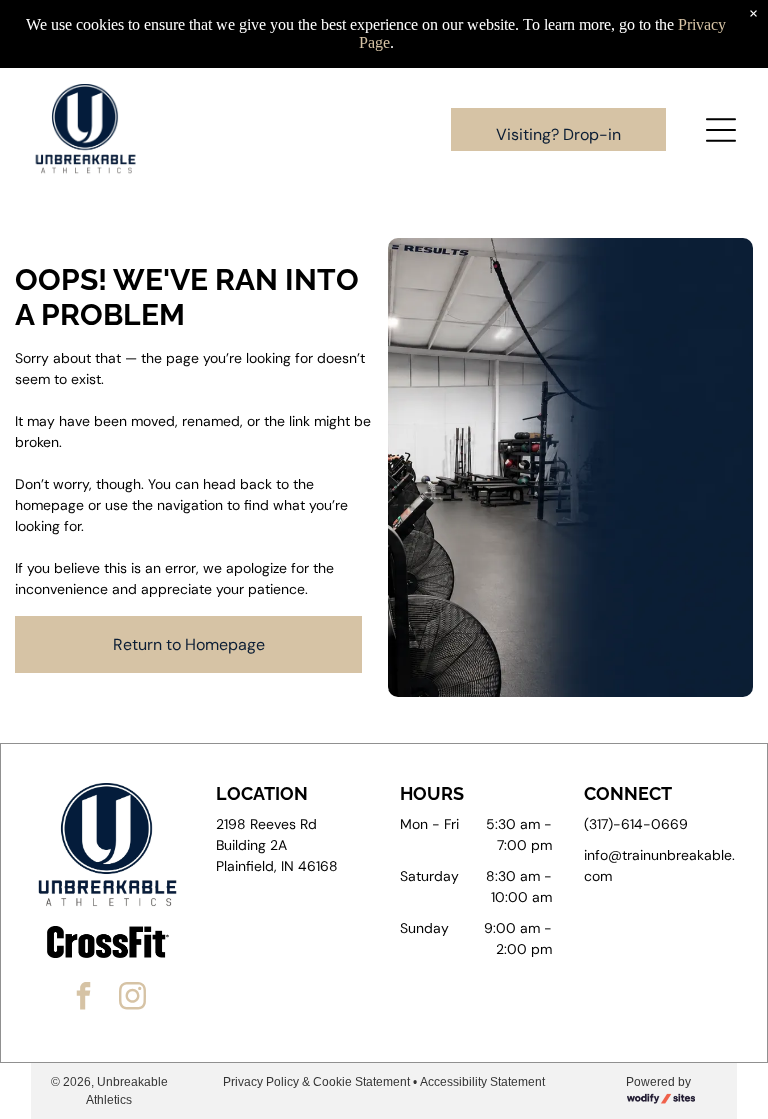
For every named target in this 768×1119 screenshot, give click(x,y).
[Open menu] (721, 130)
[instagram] (133, 998)
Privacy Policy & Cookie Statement (316, 1082)
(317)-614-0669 (636, 824)
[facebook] (84, 998)
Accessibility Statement (482, 1082)
